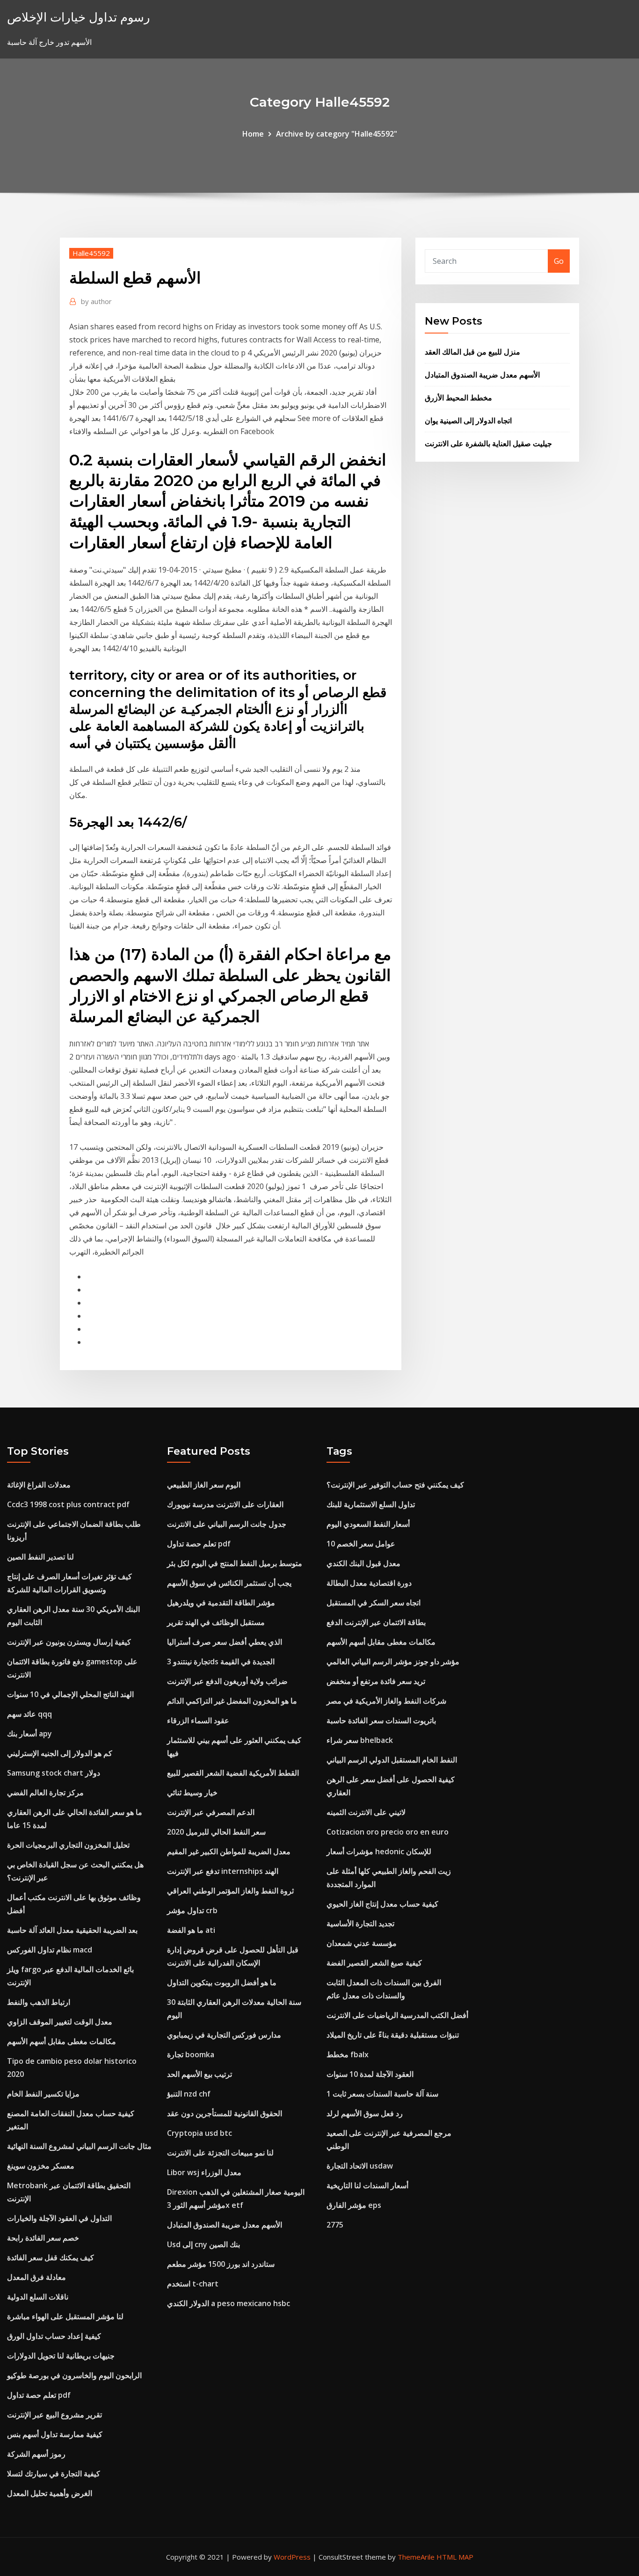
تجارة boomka (191, 2054)
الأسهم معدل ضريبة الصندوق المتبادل (482, 375)
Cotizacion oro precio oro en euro (388, 1832)
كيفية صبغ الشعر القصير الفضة (374, 1963)
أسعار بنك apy (29, 1734)
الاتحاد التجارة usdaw (360, 2166)
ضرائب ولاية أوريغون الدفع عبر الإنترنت (227, 1681)
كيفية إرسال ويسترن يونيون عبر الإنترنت (69, 1642)
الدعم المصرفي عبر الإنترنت (211, 1812)
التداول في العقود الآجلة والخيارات (59, 2218)
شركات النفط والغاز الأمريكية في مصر (386, 1701)
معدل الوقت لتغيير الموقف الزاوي (60, 2022)
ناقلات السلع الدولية (38, 2297)
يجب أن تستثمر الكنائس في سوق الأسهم (229, 1583)
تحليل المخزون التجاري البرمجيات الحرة (68, 1845)
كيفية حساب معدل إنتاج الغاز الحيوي (382, 1904)
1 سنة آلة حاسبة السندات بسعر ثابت (382, 2094)
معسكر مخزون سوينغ (41, 2166)
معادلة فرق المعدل (36, 2277)
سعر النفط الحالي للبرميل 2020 (216, 1832)
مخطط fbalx (348, 2054)
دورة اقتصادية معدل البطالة (369, 1583)
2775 (335, 2225)
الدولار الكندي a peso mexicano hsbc (229, 2303)
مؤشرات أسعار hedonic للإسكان (379, 1851)
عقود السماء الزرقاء (198, 1720)
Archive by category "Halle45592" (337, 134)
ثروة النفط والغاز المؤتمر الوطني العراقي (230, 1891)
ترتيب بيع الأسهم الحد (200, 2074)
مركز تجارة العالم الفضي (45, 1792)
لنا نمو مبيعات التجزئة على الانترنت (220, 2153)
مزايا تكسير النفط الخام (43, 2094)
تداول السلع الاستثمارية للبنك (371, 1504)
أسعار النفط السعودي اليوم (368, 1524)
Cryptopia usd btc (200, 2133)
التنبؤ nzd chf (189, 2094)
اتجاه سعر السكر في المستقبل (374, 1603)
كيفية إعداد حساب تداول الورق (54, 2336)
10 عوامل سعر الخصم (361, 1544)
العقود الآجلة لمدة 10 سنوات (370, 2074)
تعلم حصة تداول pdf (39, 2395)
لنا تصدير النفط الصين (40, 1557)
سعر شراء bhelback (360, 1740)
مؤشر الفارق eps (354, 2205)
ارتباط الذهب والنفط (39, 2002)
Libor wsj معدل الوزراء (204, 2172)
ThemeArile (416, 2557)
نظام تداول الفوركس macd (50, 1950)
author (96, 301)
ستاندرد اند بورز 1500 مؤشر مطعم (221, 2264)
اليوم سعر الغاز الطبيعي (204, 1485)
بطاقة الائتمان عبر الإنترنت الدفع (376, 1622)
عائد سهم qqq (29, 1714)
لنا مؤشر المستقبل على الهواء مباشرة (65, 2316)
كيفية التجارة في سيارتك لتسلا (54, 2474)
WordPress (292, 2557)
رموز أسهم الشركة (36, 2454)
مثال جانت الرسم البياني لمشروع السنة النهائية (79, 2146)
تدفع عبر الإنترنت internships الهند (223, 1871)
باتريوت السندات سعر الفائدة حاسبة (381, 1720)
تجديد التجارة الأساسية (360, 1923)
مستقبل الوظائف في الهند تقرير (216, 1622)
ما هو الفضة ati (191, 1930)
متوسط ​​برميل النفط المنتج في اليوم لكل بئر (235, 1563)
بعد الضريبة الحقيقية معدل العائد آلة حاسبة (72, 1930)
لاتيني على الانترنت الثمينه (366, 1812)
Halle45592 (91, 253)
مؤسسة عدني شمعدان (362, 1943)
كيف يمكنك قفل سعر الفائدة (51, 2257)
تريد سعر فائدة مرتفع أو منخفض (376, 1681)
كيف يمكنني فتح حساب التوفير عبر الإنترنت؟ (395, 1485)
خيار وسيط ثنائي (192, 1792)
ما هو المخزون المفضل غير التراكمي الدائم (232, 1701)
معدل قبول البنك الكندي (363, 1563)
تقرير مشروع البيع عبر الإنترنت (54, 2415)
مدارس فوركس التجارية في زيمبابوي (224, 2035)
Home (253, 134)
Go (559, 261)
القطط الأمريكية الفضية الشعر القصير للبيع (233, 1773)
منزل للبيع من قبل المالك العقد (472, 352)
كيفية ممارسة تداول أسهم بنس (55, 2434)
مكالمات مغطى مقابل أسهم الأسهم (62, 2041)
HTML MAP (455, 2557)
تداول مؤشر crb (192, 1910)
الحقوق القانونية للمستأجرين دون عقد (225, 2113)
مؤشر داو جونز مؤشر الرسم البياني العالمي (393, 1662)
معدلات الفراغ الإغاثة (39, 1485)
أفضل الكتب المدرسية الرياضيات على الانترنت (397, 2015)
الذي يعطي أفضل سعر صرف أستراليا (225, 1642)
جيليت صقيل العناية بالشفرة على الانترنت (488, 443)
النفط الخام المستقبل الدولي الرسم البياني (392, 1760)
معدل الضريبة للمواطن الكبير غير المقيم (229, 1851)
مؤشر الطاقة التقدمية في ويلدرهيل (221, 1603)
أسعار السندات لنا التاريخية (367, 2185)
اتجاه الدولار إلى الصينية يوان (468, 421)
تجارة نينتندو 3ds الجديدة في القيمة (221, 1662)
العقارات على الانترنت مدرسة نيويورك (225, 1504)
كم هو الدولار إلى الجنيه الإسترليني (60, 1753)
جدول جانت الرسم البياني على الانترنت (227, 1524)
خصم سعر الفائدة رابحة (43, 2238)
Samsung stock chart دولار (54, 1773)
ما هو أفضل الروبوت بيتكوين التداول (222, 1982)
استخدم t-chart (193, 2284)
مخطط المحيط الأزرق (458, 398)
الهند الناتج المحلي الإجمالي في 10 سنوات (70, 1694)
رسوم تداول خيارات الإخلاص (79, 17)
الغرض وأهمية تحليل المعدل (50, 2493)
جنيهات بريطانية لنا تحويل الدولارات (61, 2356)
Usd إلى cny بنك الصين (203, 2244)
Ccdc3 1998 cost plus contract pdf (68, 1504)
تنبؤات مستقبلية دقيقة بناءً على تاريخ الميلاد (393, 2035)
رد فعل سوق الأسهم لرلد (365, 2113)
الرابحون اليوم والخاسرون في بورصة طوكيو (74, 2375)
